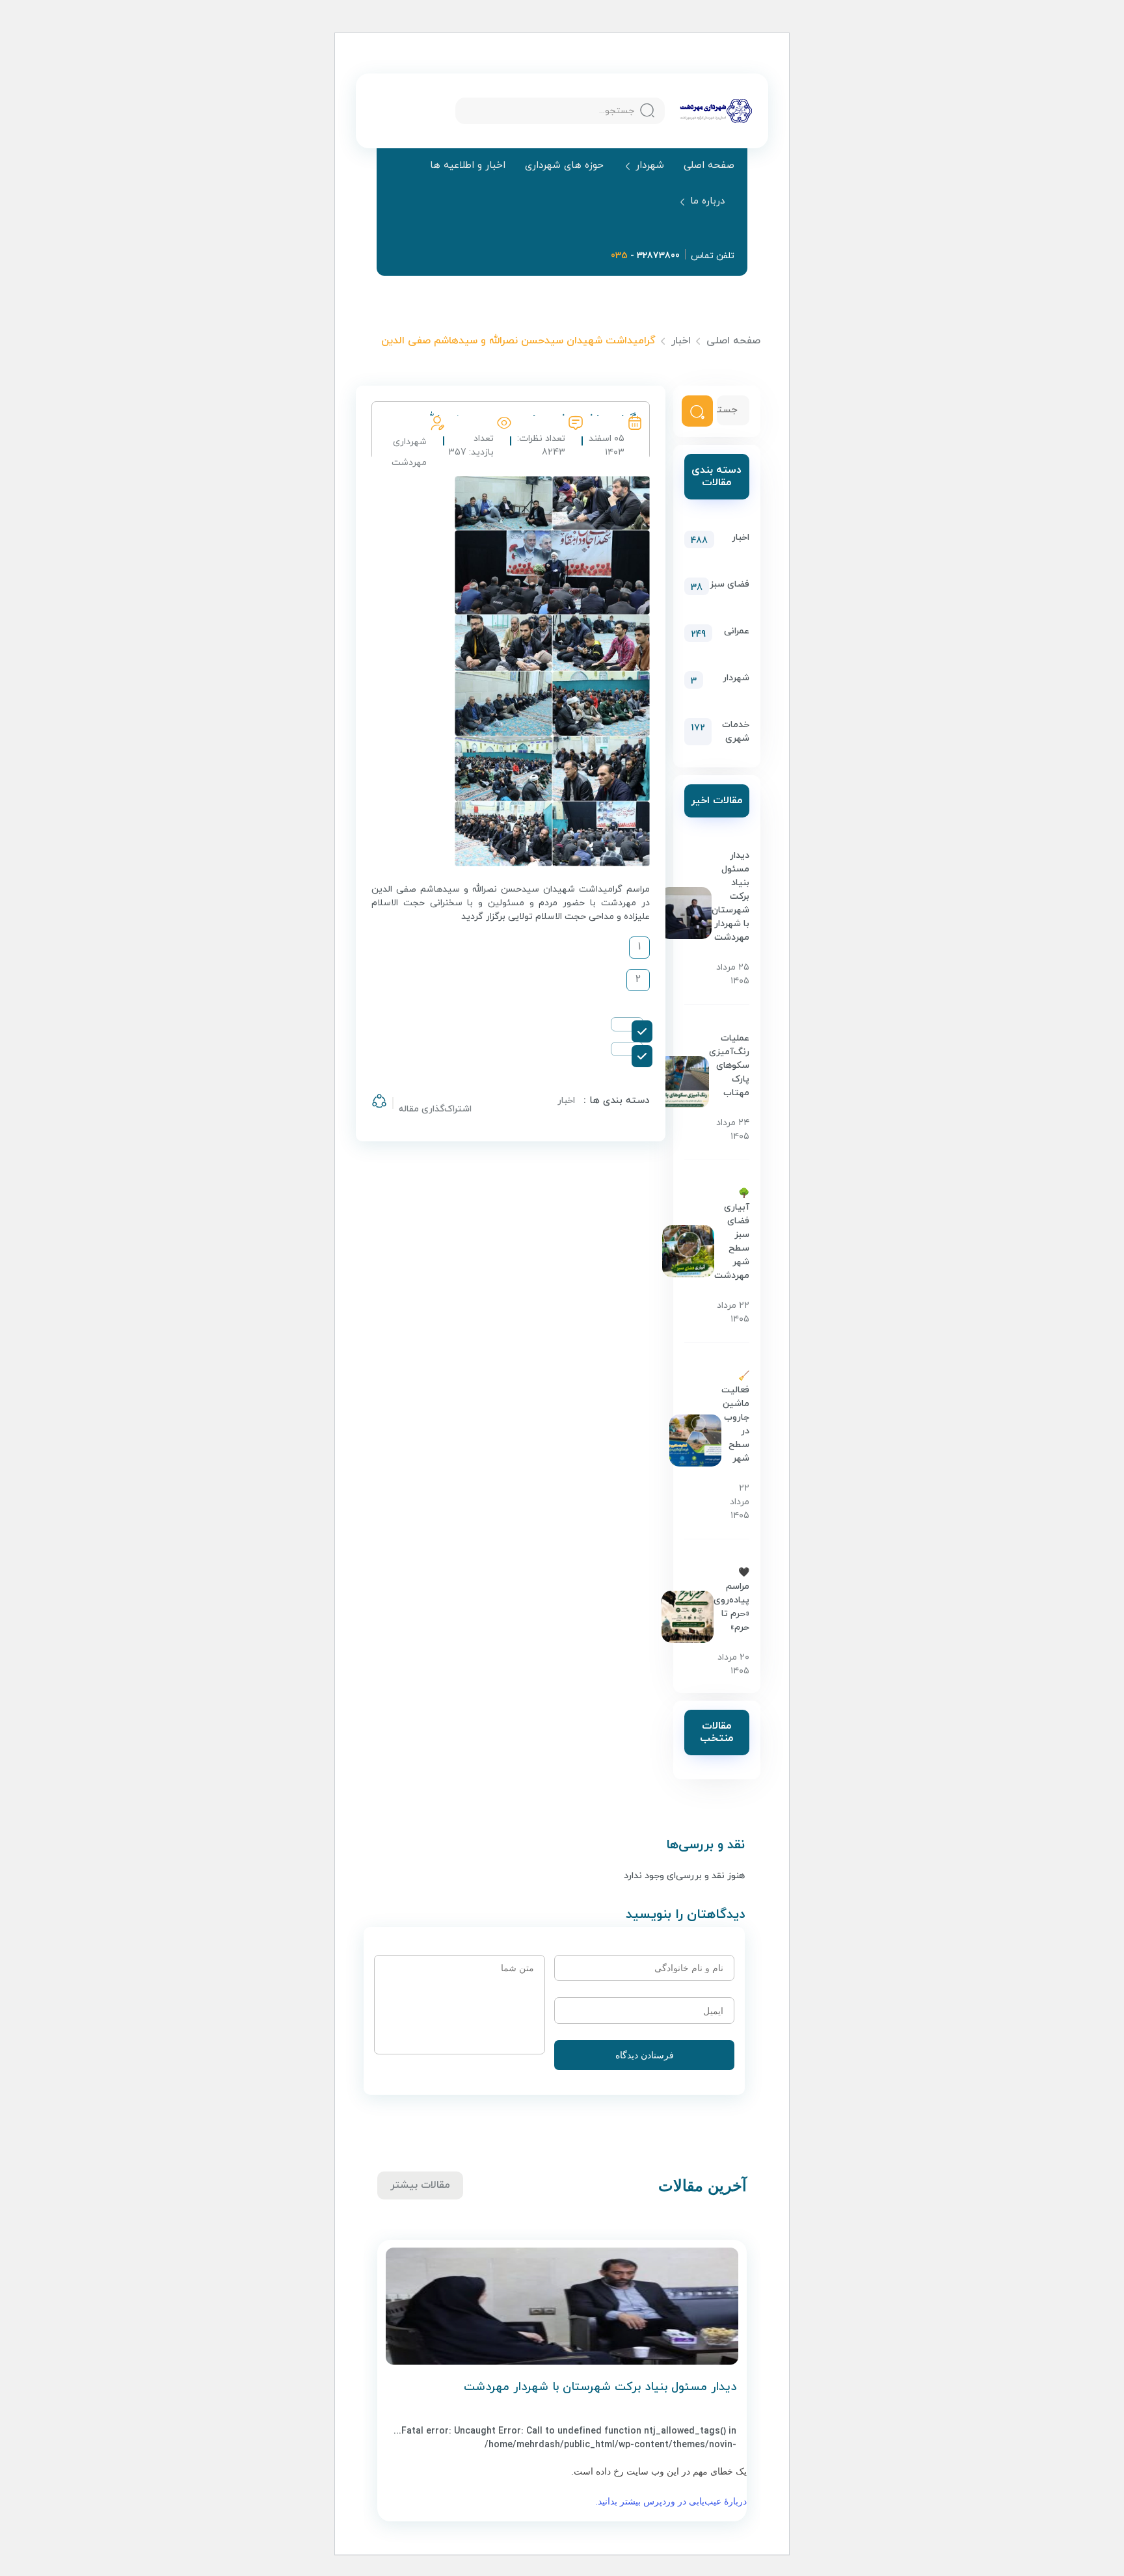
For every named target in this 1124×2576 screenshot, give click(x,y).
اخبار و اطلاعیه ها (468, 166)
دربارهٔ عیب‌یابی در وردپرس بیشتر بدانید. (671, 2501)
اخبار (681, 341)
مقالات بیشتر (420, 2185)
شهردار (650, 166)
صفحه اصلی (709, 166)
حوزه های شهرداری (564, 166)
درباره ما (707, 202)
